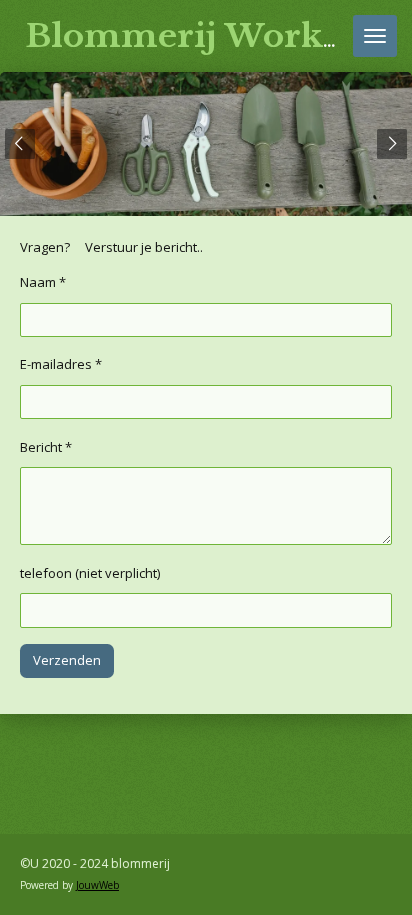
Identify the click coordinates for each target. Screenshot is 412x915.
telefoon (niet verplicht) (90, 573)
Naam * (43, 282)
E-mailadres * (61, 364)
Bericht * (46, 447)
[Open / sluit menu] (375, 36)
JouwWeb (97, 885)
